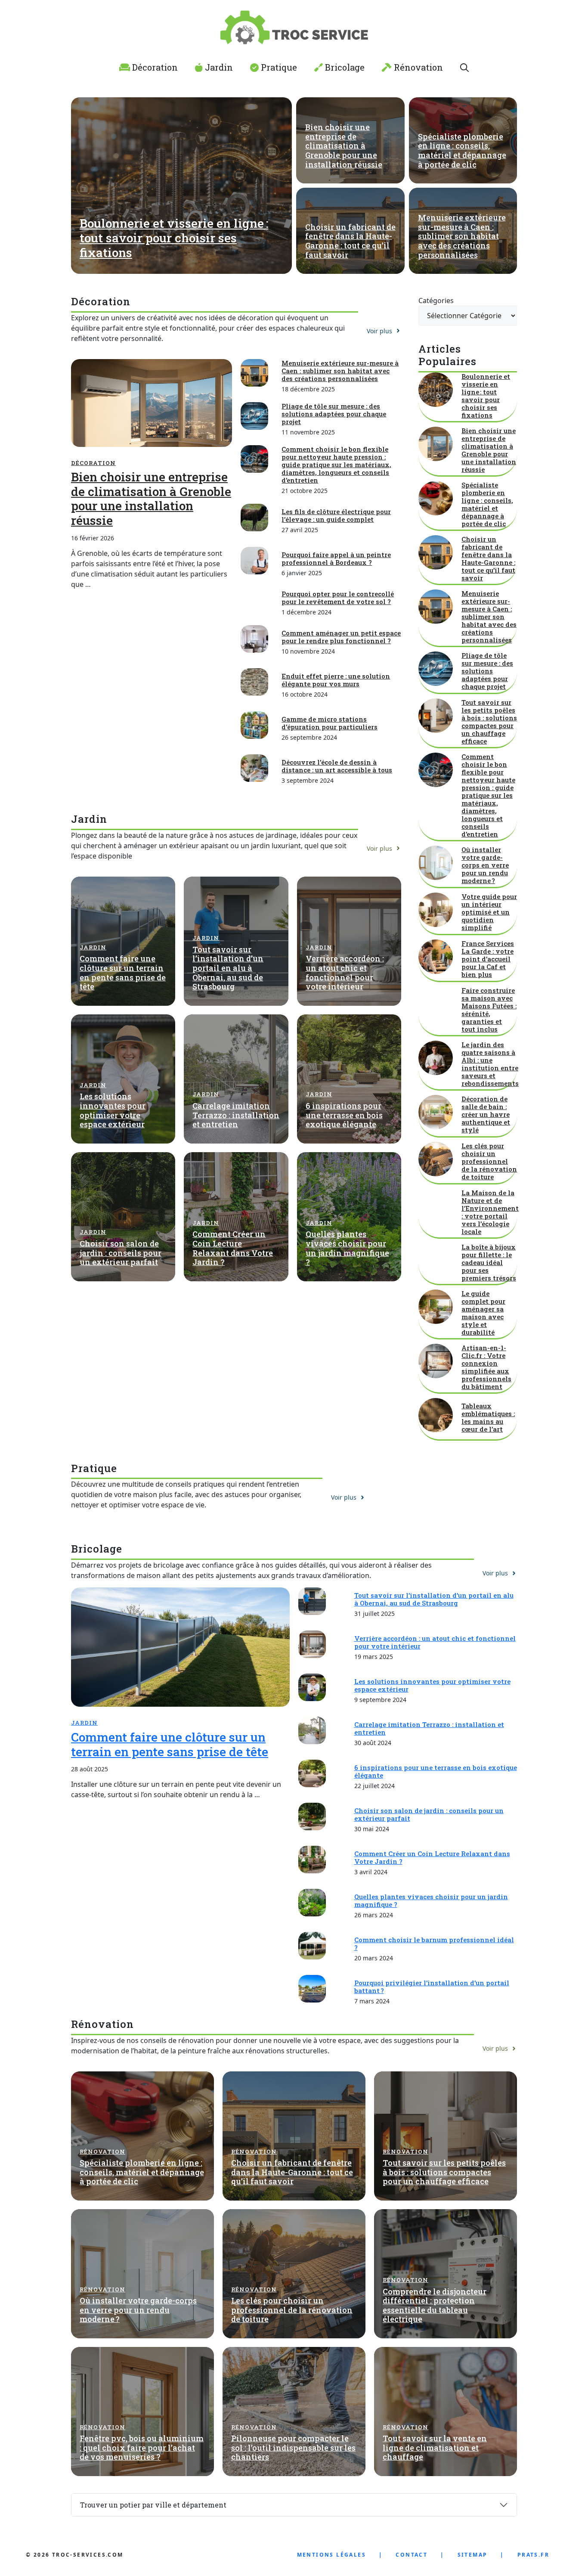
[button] (464, 67)
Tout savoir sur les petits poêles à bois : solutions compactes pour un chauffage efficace (489, 722)
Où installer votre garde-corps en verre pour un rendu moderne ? (485, 865)
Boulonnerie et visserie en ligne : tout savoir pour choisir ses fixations (174, 238)
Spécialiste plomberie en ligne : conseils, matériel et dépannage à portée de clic (462, 150)
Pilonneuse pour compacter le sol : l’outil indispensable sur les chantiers (293, 2447)
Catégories (436, 301)
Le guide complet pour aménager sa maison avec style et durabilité (483, 1313)
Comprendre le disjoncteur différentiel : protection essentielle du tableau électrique (435, 2305)
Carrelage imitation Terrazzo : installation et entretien (236, 1115)
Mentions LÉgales (331, 2555)
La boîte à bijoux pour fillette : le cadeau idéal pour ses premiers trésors (489, 1262)
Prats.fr (533, 2555)
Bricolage (344, 67)
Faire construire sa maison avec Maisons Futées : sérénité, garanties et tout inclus (489, 1010)
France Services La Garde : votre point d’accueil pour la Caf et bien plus (488, 959)
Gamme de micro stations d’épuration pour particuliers (330, 723)
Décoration (154, 67)
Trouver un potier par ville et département (153, 2505)
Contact (412, 2555)
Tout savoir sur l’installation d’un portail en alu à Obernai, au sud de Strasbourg (228, 968)
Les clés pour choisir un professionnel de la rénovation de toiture (489, 1161)
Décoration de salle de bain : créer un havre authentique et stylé (486, 1114)
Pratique (278, 67)
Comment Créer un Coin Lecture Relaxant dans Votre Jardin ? (233, 1248)
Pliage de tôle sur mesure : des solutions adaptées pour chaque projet (334, 414)
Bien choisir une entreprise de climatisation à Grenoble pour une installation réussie (344, 146)
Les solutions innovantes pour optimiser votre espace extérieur (113, 1110)
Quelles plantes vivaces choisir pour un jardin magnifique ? (347, 1248)
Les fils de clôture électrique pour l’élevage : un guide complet (336, 515)
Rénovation (417, 67)
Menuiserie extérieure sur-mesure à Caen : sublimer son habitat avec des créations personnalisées (462, 236)
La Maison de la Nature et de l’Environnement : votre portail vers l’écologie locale (490, 1212)
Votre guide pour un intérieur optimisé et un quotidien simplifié (489, 912)
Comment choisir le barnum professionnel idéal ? (434, 1944)
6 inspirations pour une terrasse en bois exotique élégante (344, 1115)
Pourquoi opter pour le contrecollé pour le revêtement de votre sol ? (338, 598)
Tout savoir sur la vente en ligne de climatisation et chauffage (435, 2447)
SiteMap (473, 2555)
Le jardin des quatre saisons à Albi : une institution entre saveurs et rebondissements (490, 1064)
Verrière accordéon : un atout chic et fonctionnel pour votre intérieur (345, 972)
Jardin (218, 67)
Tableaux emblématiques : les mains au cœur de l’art (488, 1417)
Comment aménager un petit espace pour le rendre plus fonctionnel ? (341, 637)
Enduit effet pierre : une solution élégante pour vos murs (336, 680)
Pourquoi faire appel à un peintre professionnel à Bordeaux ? (336, 558)
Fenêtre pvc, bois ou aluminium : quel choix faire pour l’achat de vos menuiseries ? (142, 2447)
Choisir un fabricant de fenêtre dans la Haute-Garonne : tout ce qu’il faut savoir (350, 241)
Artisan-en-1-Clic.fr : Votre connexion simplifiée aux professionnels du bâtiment (486, 1367)
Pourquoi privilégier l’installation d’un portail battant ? (432, 1987)
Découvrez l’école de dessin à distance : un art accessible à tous (337, 766)
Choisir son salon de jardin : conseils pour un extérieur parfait (121, 1253)
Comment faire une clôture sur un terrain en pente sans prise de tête (123, 972)
